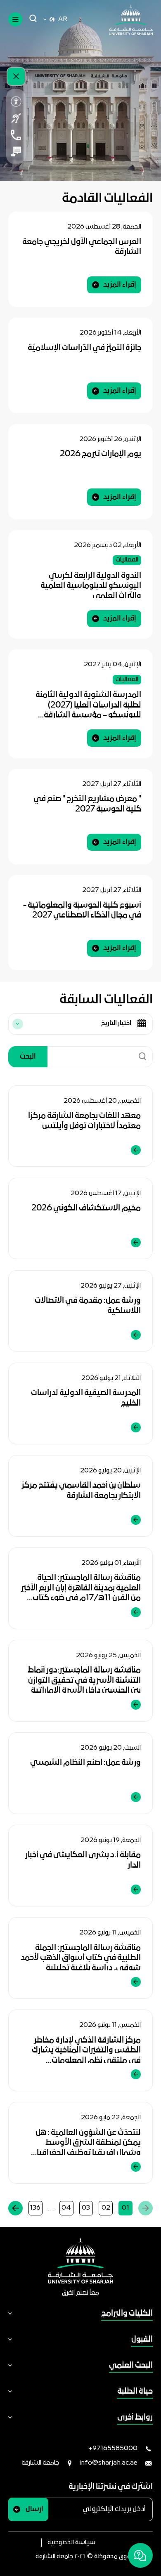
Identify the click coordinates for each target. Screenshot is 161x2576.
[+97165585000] (16, 135)
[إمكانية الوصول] (16, 101)
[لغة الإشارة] (16, 118)
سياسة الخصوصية (71, 2543)
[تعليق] (16, 151)
